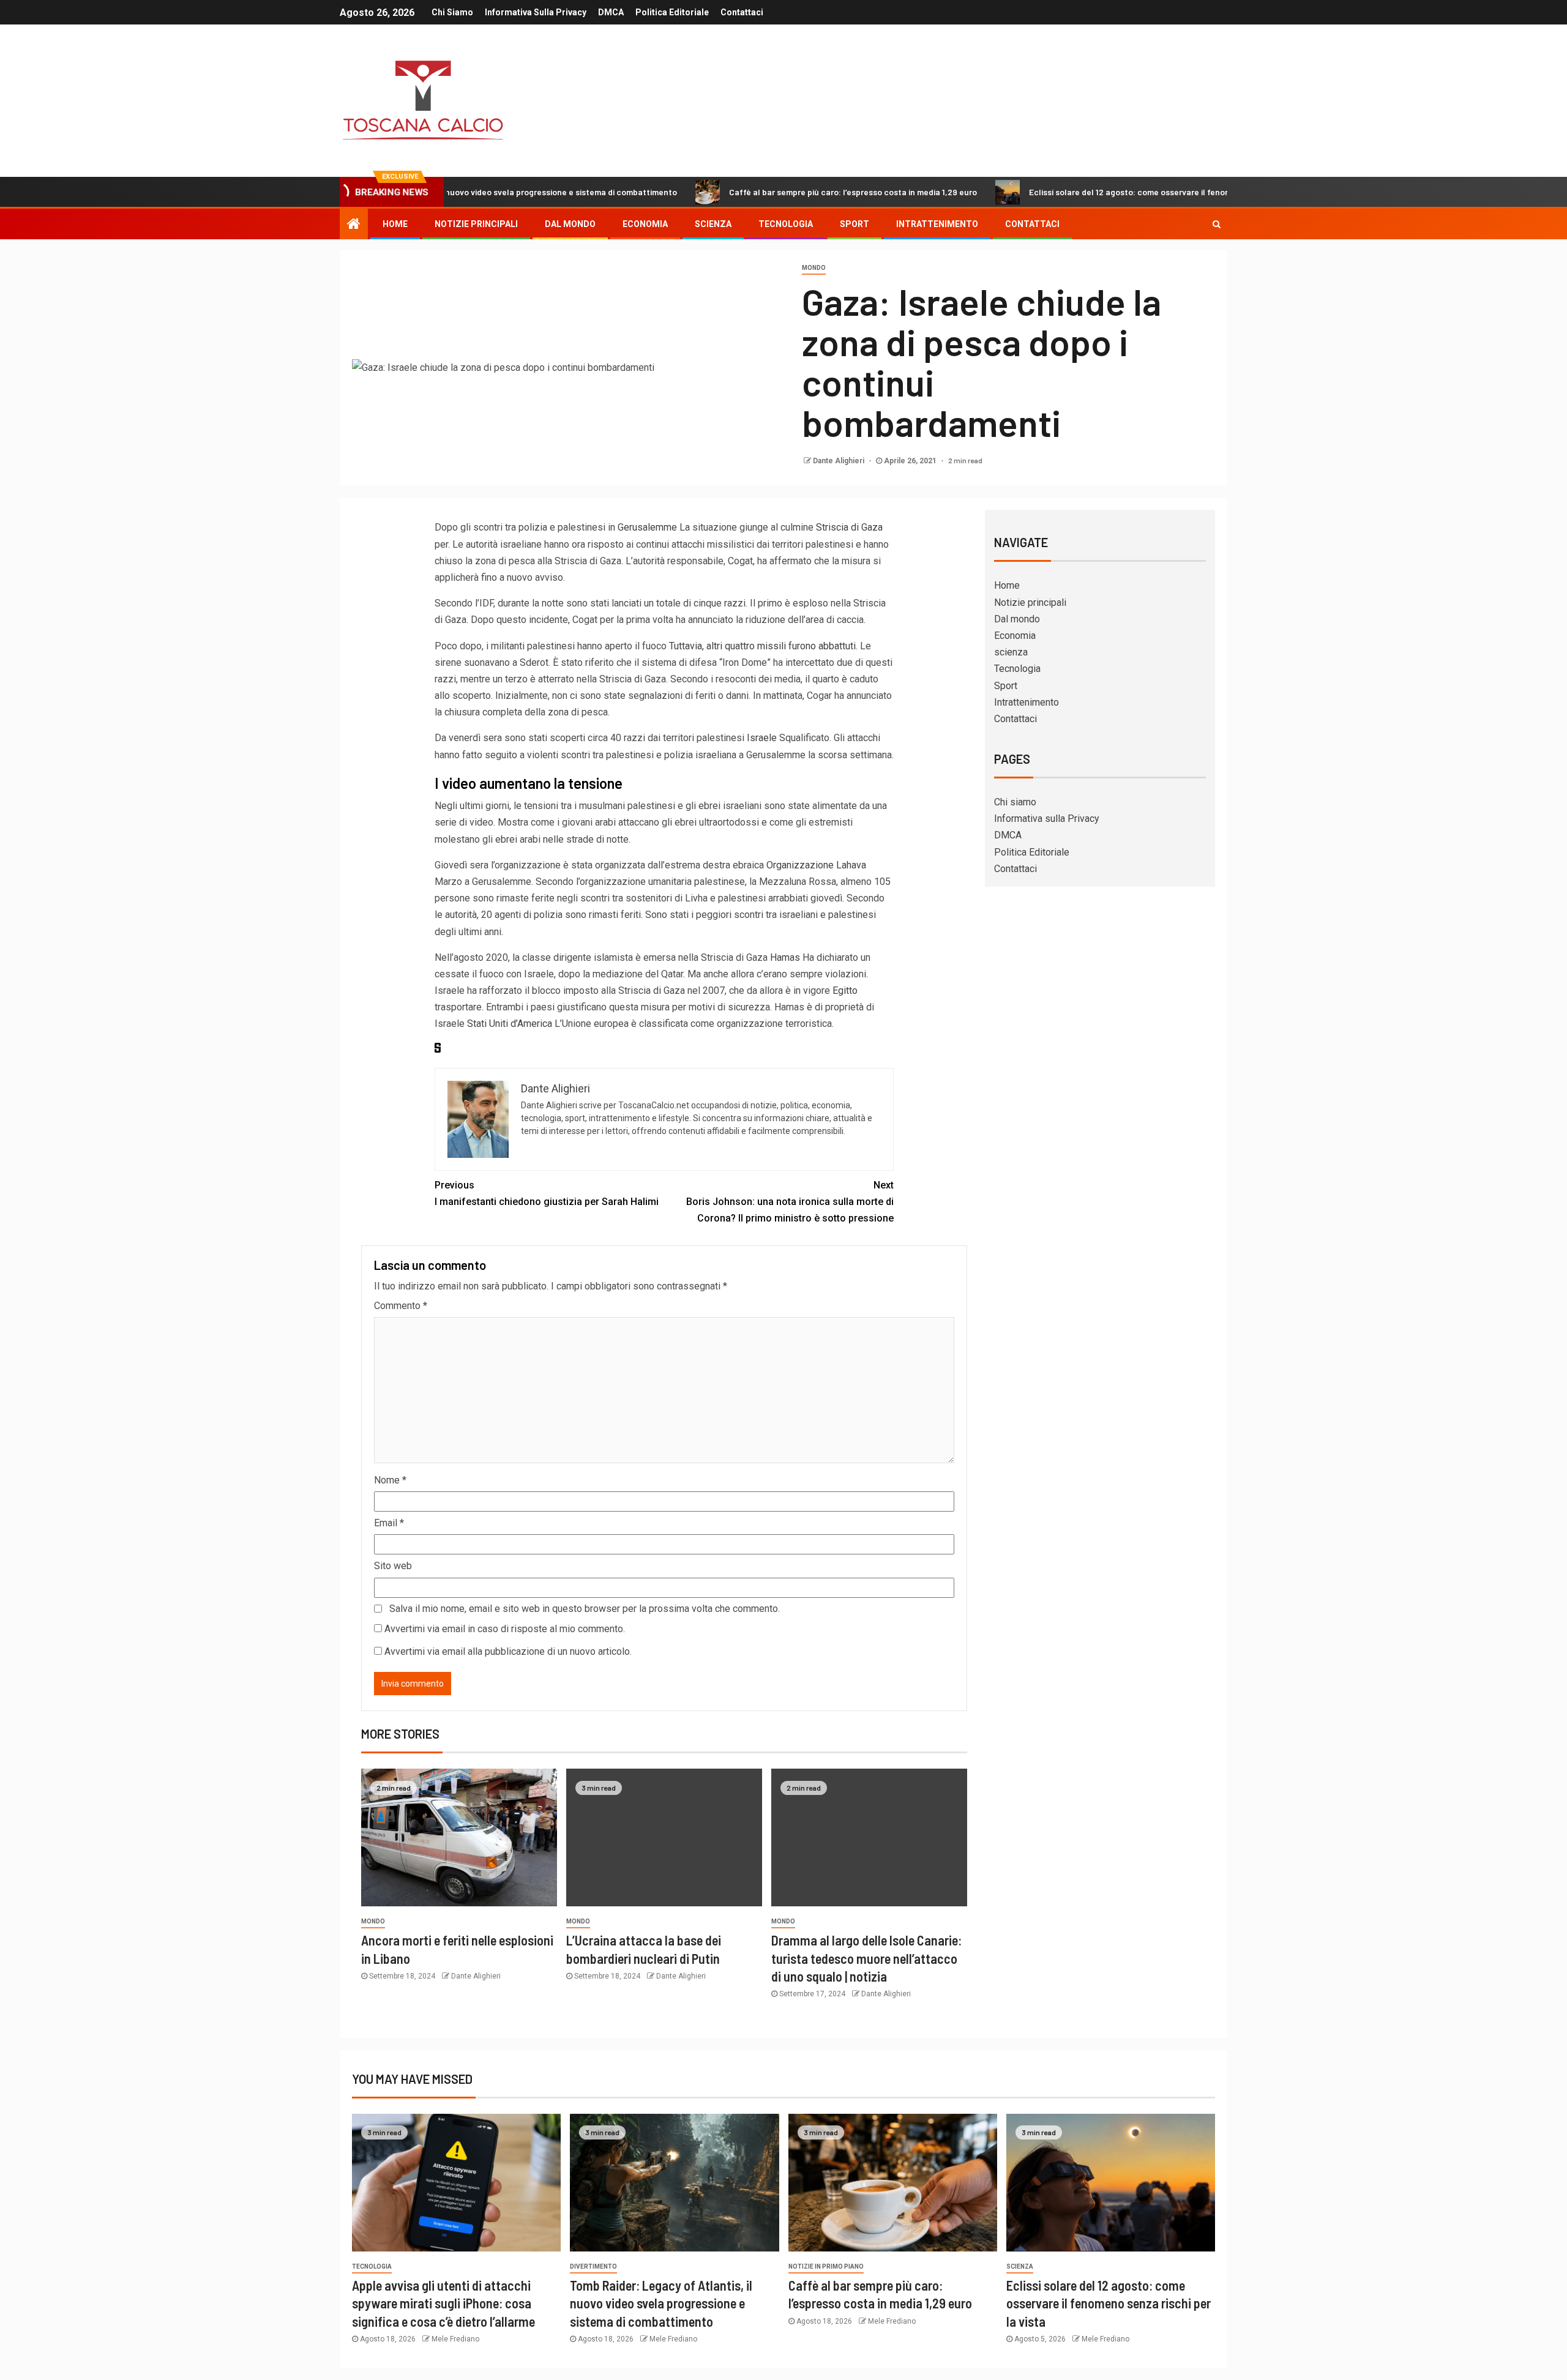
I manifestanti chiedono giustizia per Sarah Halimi (547, 1193)
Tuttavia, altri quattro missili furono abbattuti (762, 646)
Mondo (814, 268)
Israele (762, 738)
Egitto (845, 990)
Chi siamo (452, 12)
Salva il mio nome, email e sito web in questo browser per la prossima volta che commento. (585, 1609)
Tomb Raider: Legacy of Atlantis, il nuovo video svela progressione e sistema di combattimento (661, 2303)
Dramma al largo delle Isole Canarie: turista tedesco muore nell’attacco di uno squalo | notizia (866, 1958)
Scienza (1020, 2266)
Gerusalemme (647, 527)
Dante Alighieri (840, 461)
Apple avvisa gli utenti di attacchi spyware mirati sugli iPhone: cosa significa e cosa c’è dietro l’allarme (443, 2303)
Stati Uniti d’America (510, 1024)
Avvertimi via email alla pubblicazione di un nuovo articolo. (508, 1651)
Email (389, 1523)
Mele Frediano (455, 2339)
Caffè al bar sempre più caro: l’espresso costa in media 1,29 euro (765, 192)
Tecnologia (786, 224)
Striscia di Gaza (849, 527)
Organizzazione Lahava (816, 865)
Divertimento (593, 2266)
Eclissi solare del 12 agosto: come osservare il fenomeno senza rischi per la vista (1096, 192)
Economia (645, 224)
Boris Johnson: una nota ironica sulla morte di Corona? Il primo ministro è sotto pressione (790, 1202)
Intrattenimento (937, 224)
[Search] (1217, 224)
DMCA (611, 12)
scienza (713, 224)
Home (395, 224)
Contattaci (742, 12)
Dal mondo (570, 224)
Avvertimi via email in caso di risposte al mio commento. (505, 1629)
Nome (390, 1480)
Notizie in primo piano (826, 2266)
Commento (401, 1306)
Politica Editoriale (672, 12)
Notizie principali (476, 224)
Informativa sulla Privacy (536, 12)
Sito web (393, 1566)
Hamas (785, 957)
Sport (855, 224)
